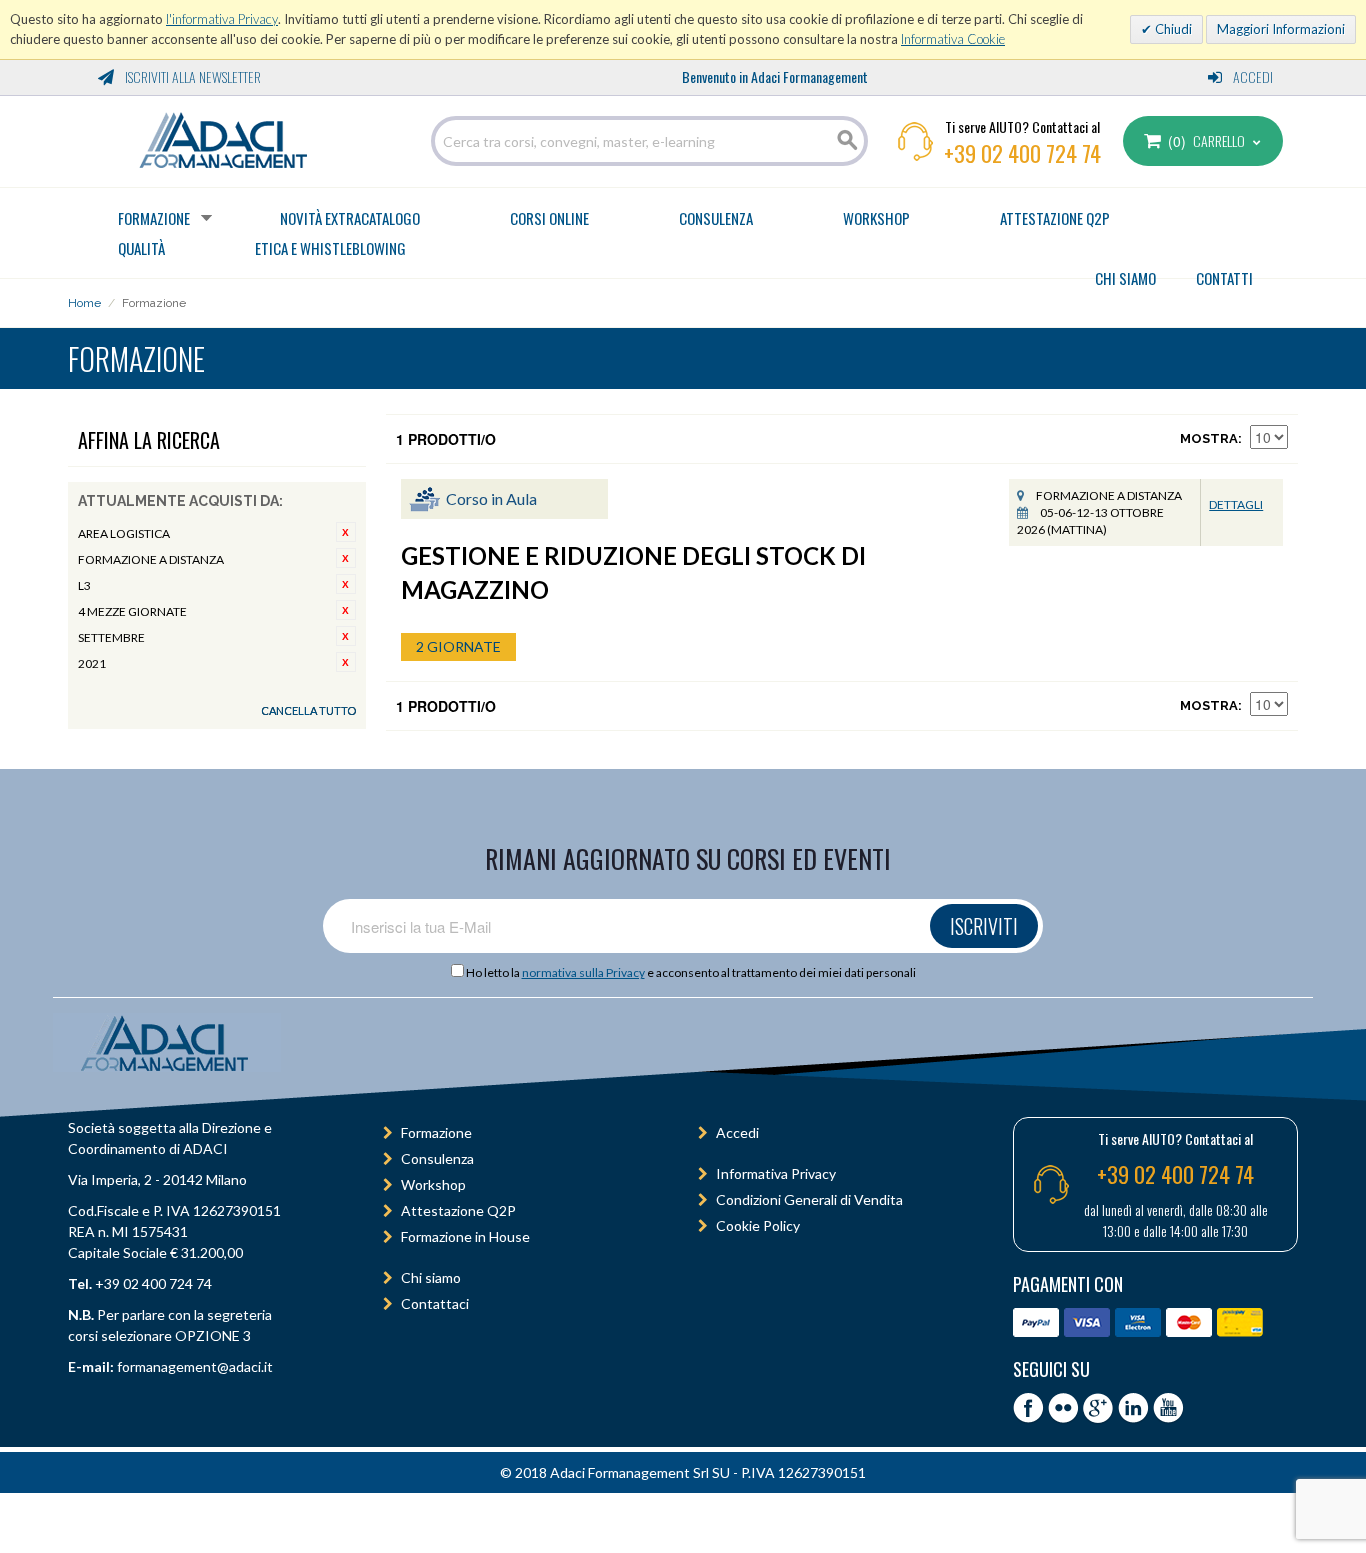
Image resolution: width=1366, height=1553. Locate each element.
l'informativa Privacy (222, 19)
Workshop (876, 218)
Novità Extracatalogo (350, 218)
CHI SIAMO (1125, 278)
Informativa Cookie (953, 39)
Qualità (141, 248)
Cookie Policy (758, 1225)
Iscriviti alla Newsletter (191, 76)
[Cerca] (848, 141)
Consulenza (716, 218)
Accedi (1251, 76)
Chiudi (1172, 29)
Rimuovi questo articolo (346, 532)
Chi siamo (431, 1277)
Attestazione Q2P (1055, 218)
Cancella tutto (308, 710)
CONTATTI (1224, 278)
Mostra (1209, 438)
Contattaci (435, 1303)
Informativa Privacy (776, 1173)
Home (84, 303)
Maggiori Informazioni (1281, 29)
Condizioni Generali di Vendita (809, 1199)
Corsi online (549, 218)
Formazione (154, 218)
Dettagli (1236, 504)
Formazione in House (465, 1236)
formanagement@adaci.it (193, 1366)
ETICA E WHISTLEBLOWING (330, 248)
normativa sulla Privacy (583, 972)
